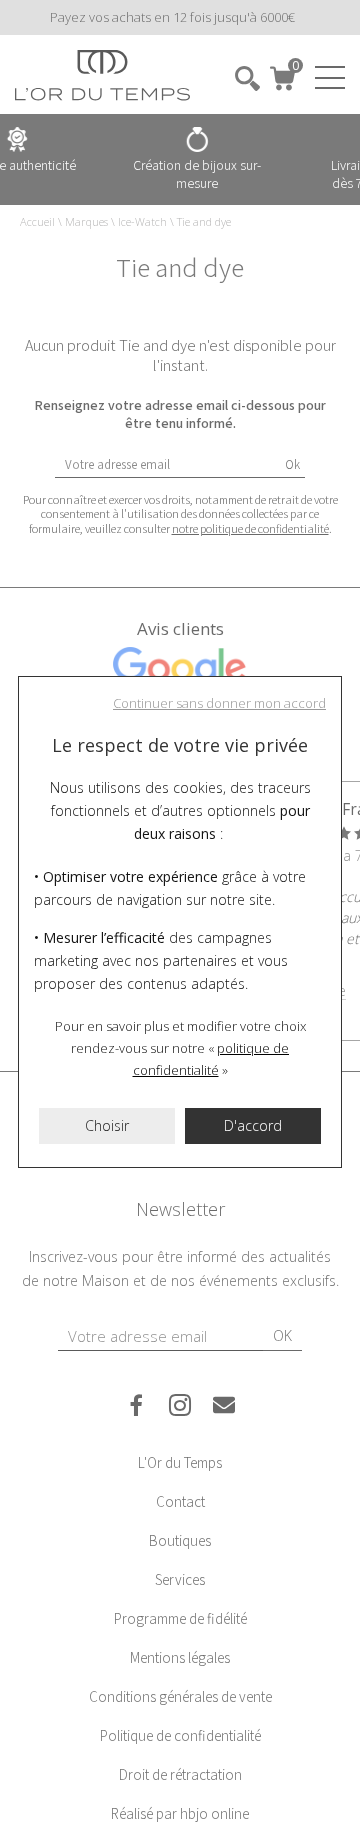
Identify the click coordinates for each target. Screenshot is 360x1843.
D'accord (253, 1125)
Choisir (107, 1125)
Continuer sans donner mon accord (219, 703)
